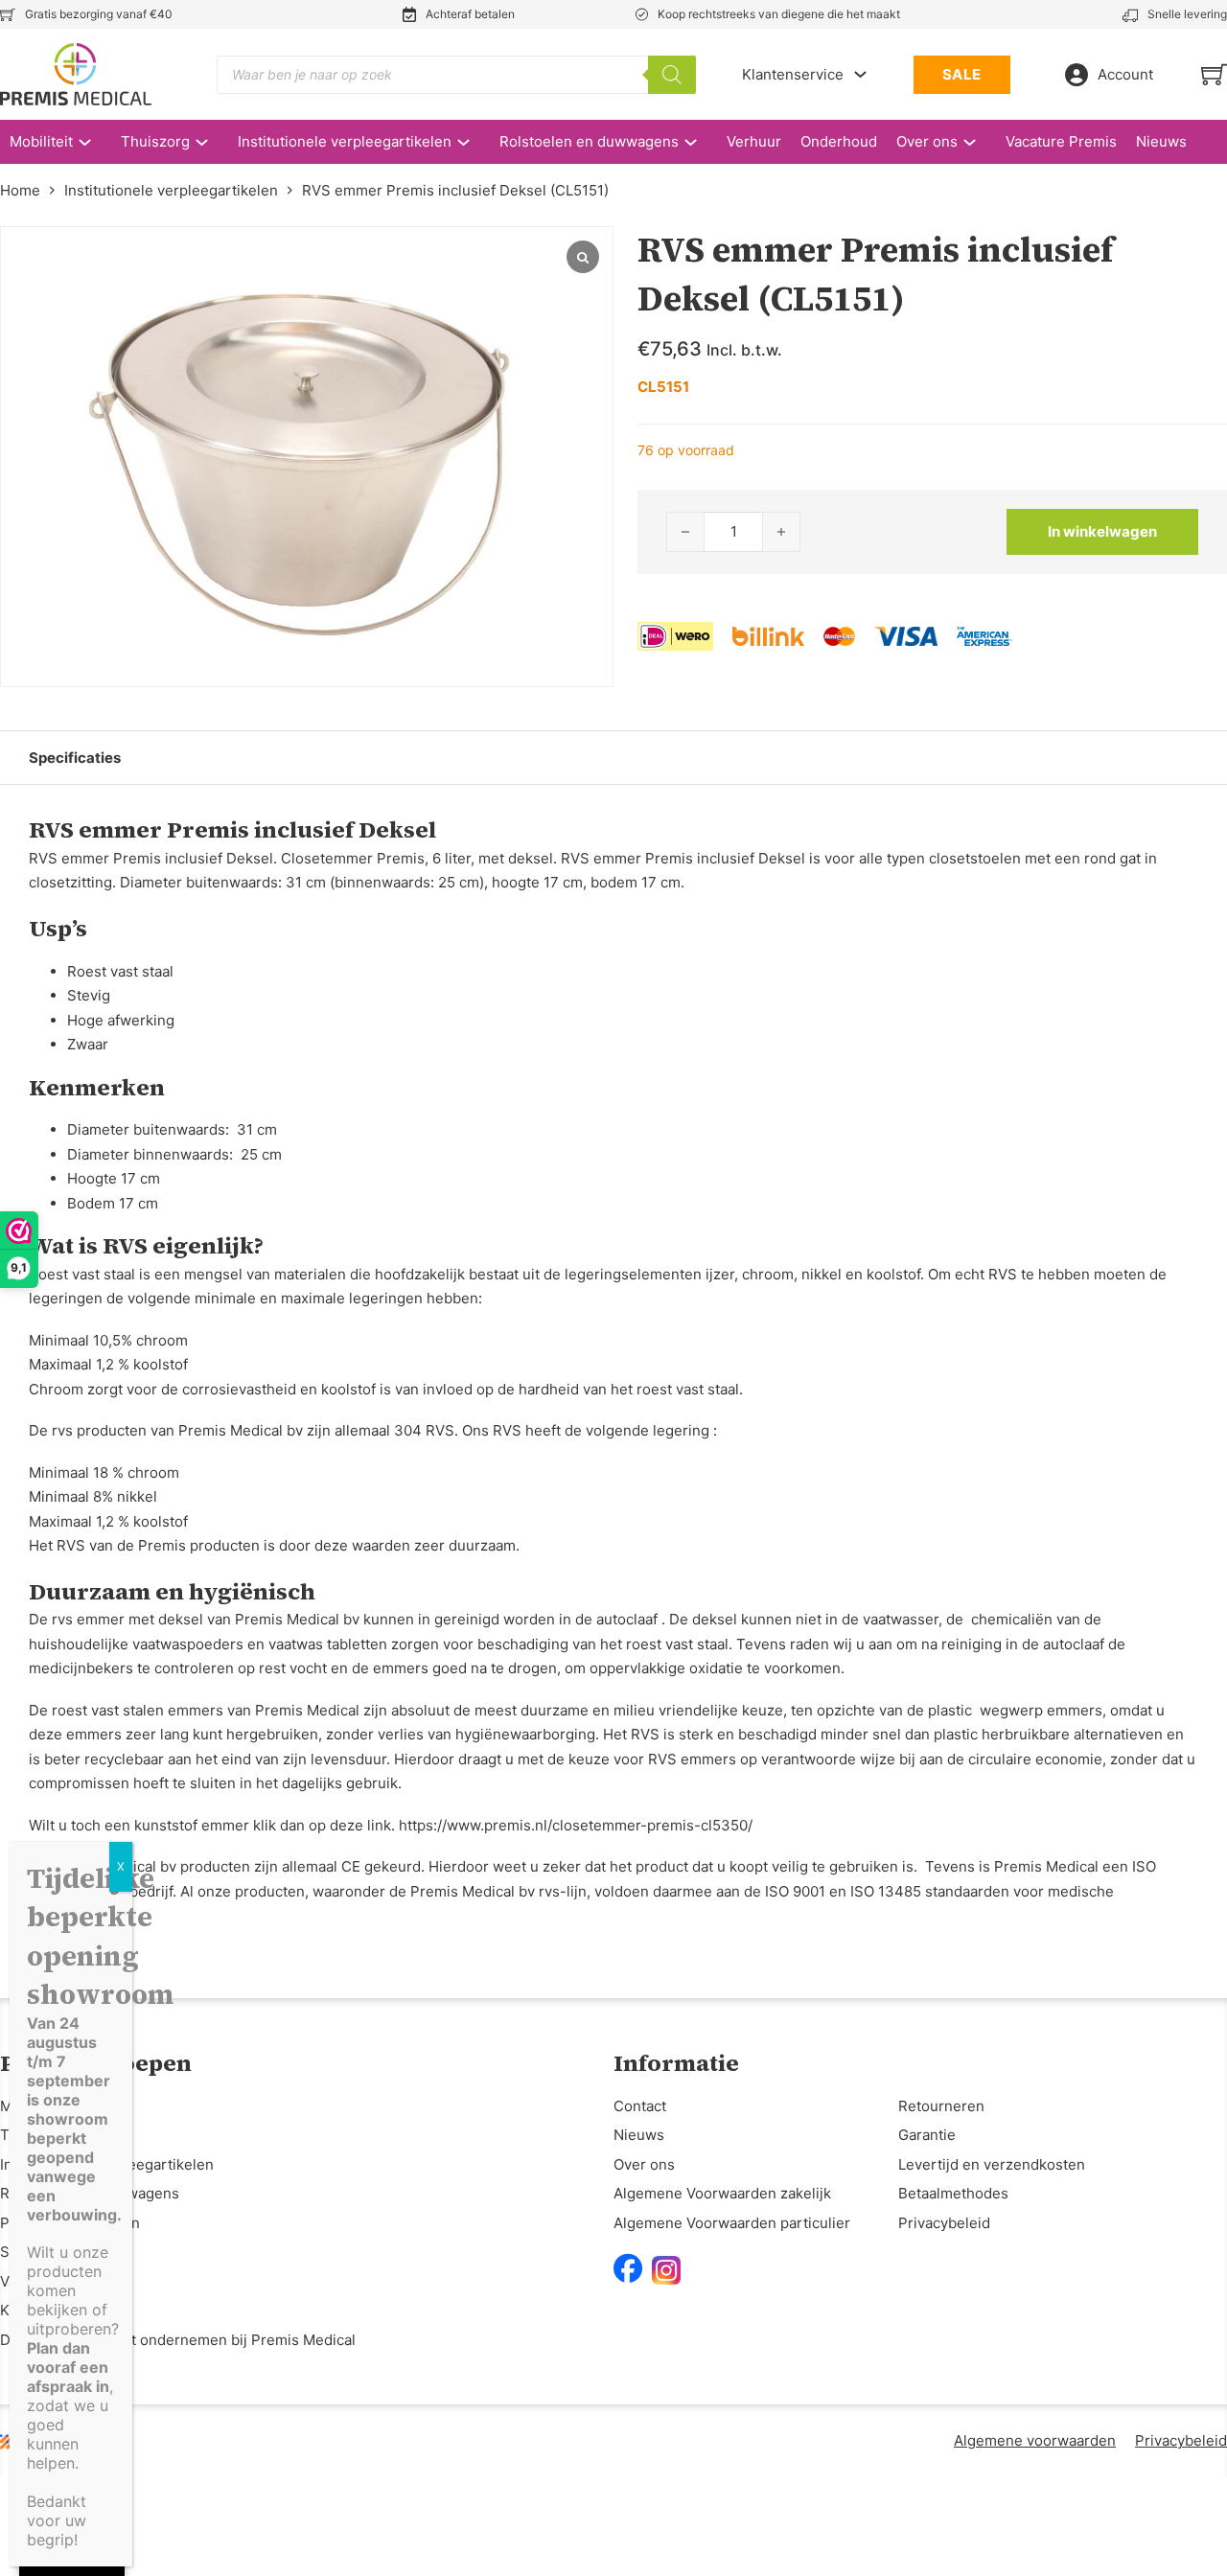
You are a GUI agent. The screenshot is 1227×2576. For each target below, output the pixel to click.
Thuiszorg (155, 141)
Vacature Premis (1061, 141)
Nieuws (1161, 141)
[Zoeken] (672, 75)
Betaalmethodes (953, 2193)
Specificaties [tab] (75, 758)
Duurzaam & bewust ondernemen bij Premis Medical (178, 2340)
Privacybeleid (944, 2223)
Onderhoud (839, 141)
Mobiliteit (41, 141)
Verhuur (754, 141)
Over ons (927, 141)
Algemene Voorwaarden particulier (732, 2223)
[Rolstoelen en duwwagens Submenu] (700, 142)
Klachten (30, 2310)
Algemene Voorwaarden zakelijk (722, 2193)
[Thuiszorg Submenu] (211, 142)
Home (20, 190)
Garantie (927, 2135)
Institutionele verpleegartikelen (345, 141)
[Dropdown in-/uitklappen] (860, 74)
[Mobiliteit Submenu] (94, 142)
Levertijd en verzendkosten (992, 2164)
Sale (15, 2252)
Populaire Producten (70, 2223)
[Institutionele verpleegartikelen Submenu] (473, 142)
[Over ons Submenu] (979, 142)
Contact (640, 2106)
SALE (962, 74)
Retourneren (941, 2106)
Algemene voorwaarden (1035, 2440)
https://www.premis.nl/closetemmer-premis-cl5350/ (576, 1825)
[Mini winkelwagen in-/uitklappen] (1214, 74)
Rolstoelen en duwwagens (589, 141)
